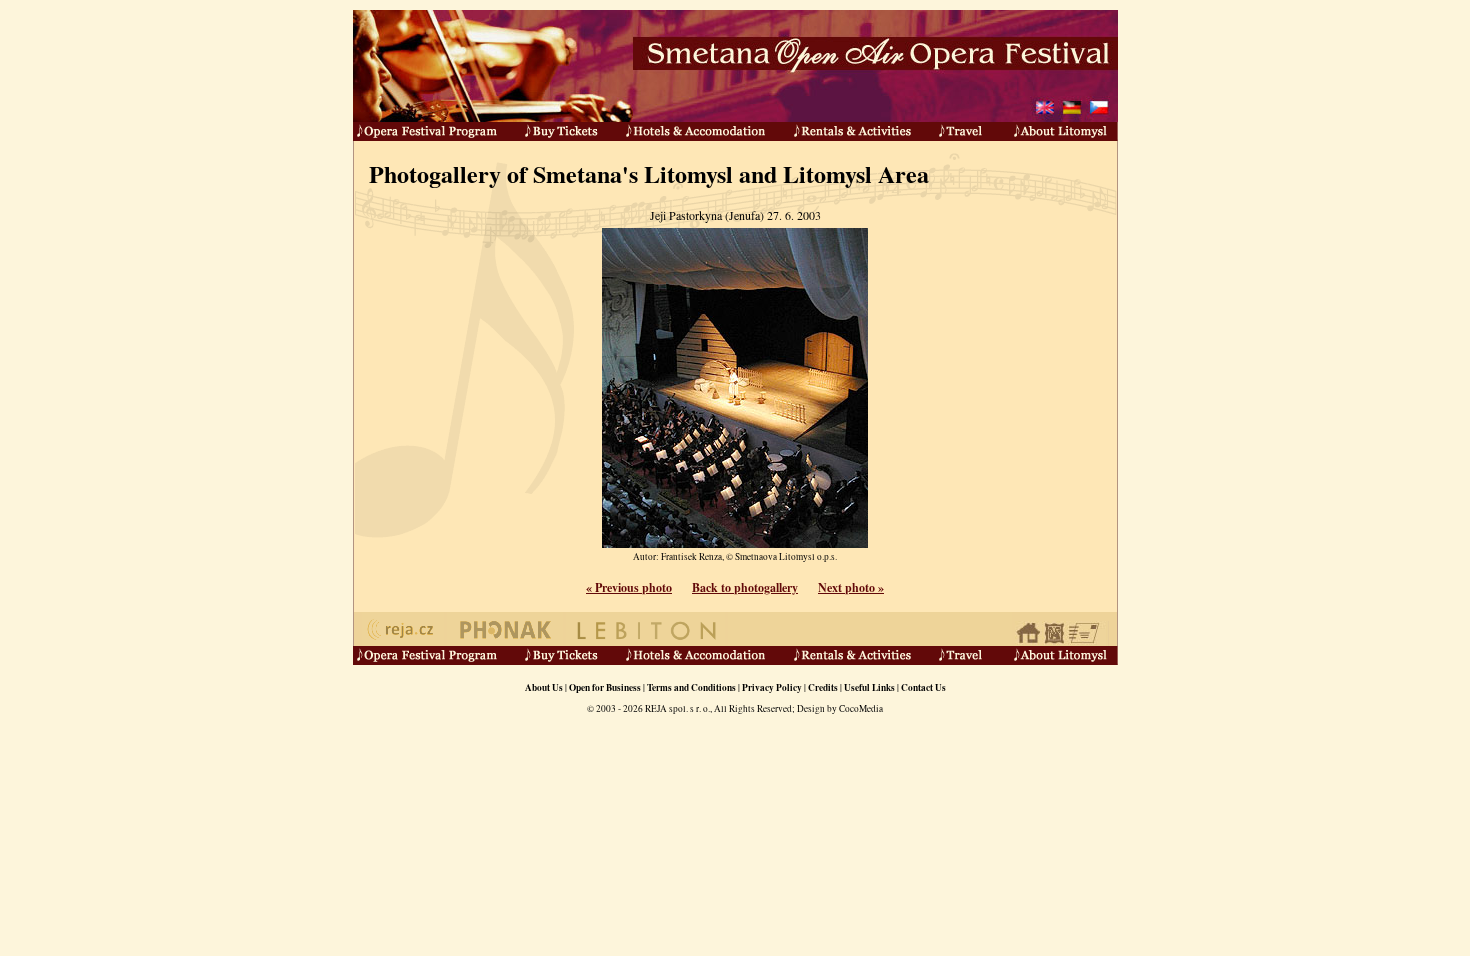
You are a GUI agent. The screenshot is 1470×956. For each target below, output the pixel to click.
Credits (823, 687)
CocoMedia (861, 708)
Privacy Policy (772, 687)
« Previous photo (629, 587)
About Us (544, 687)
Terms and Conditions (691, 687)
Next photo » (851, 587)
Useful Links (869, 687)
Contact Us (923, 687)
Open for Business (605, 687)
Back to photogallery (745, 587)
